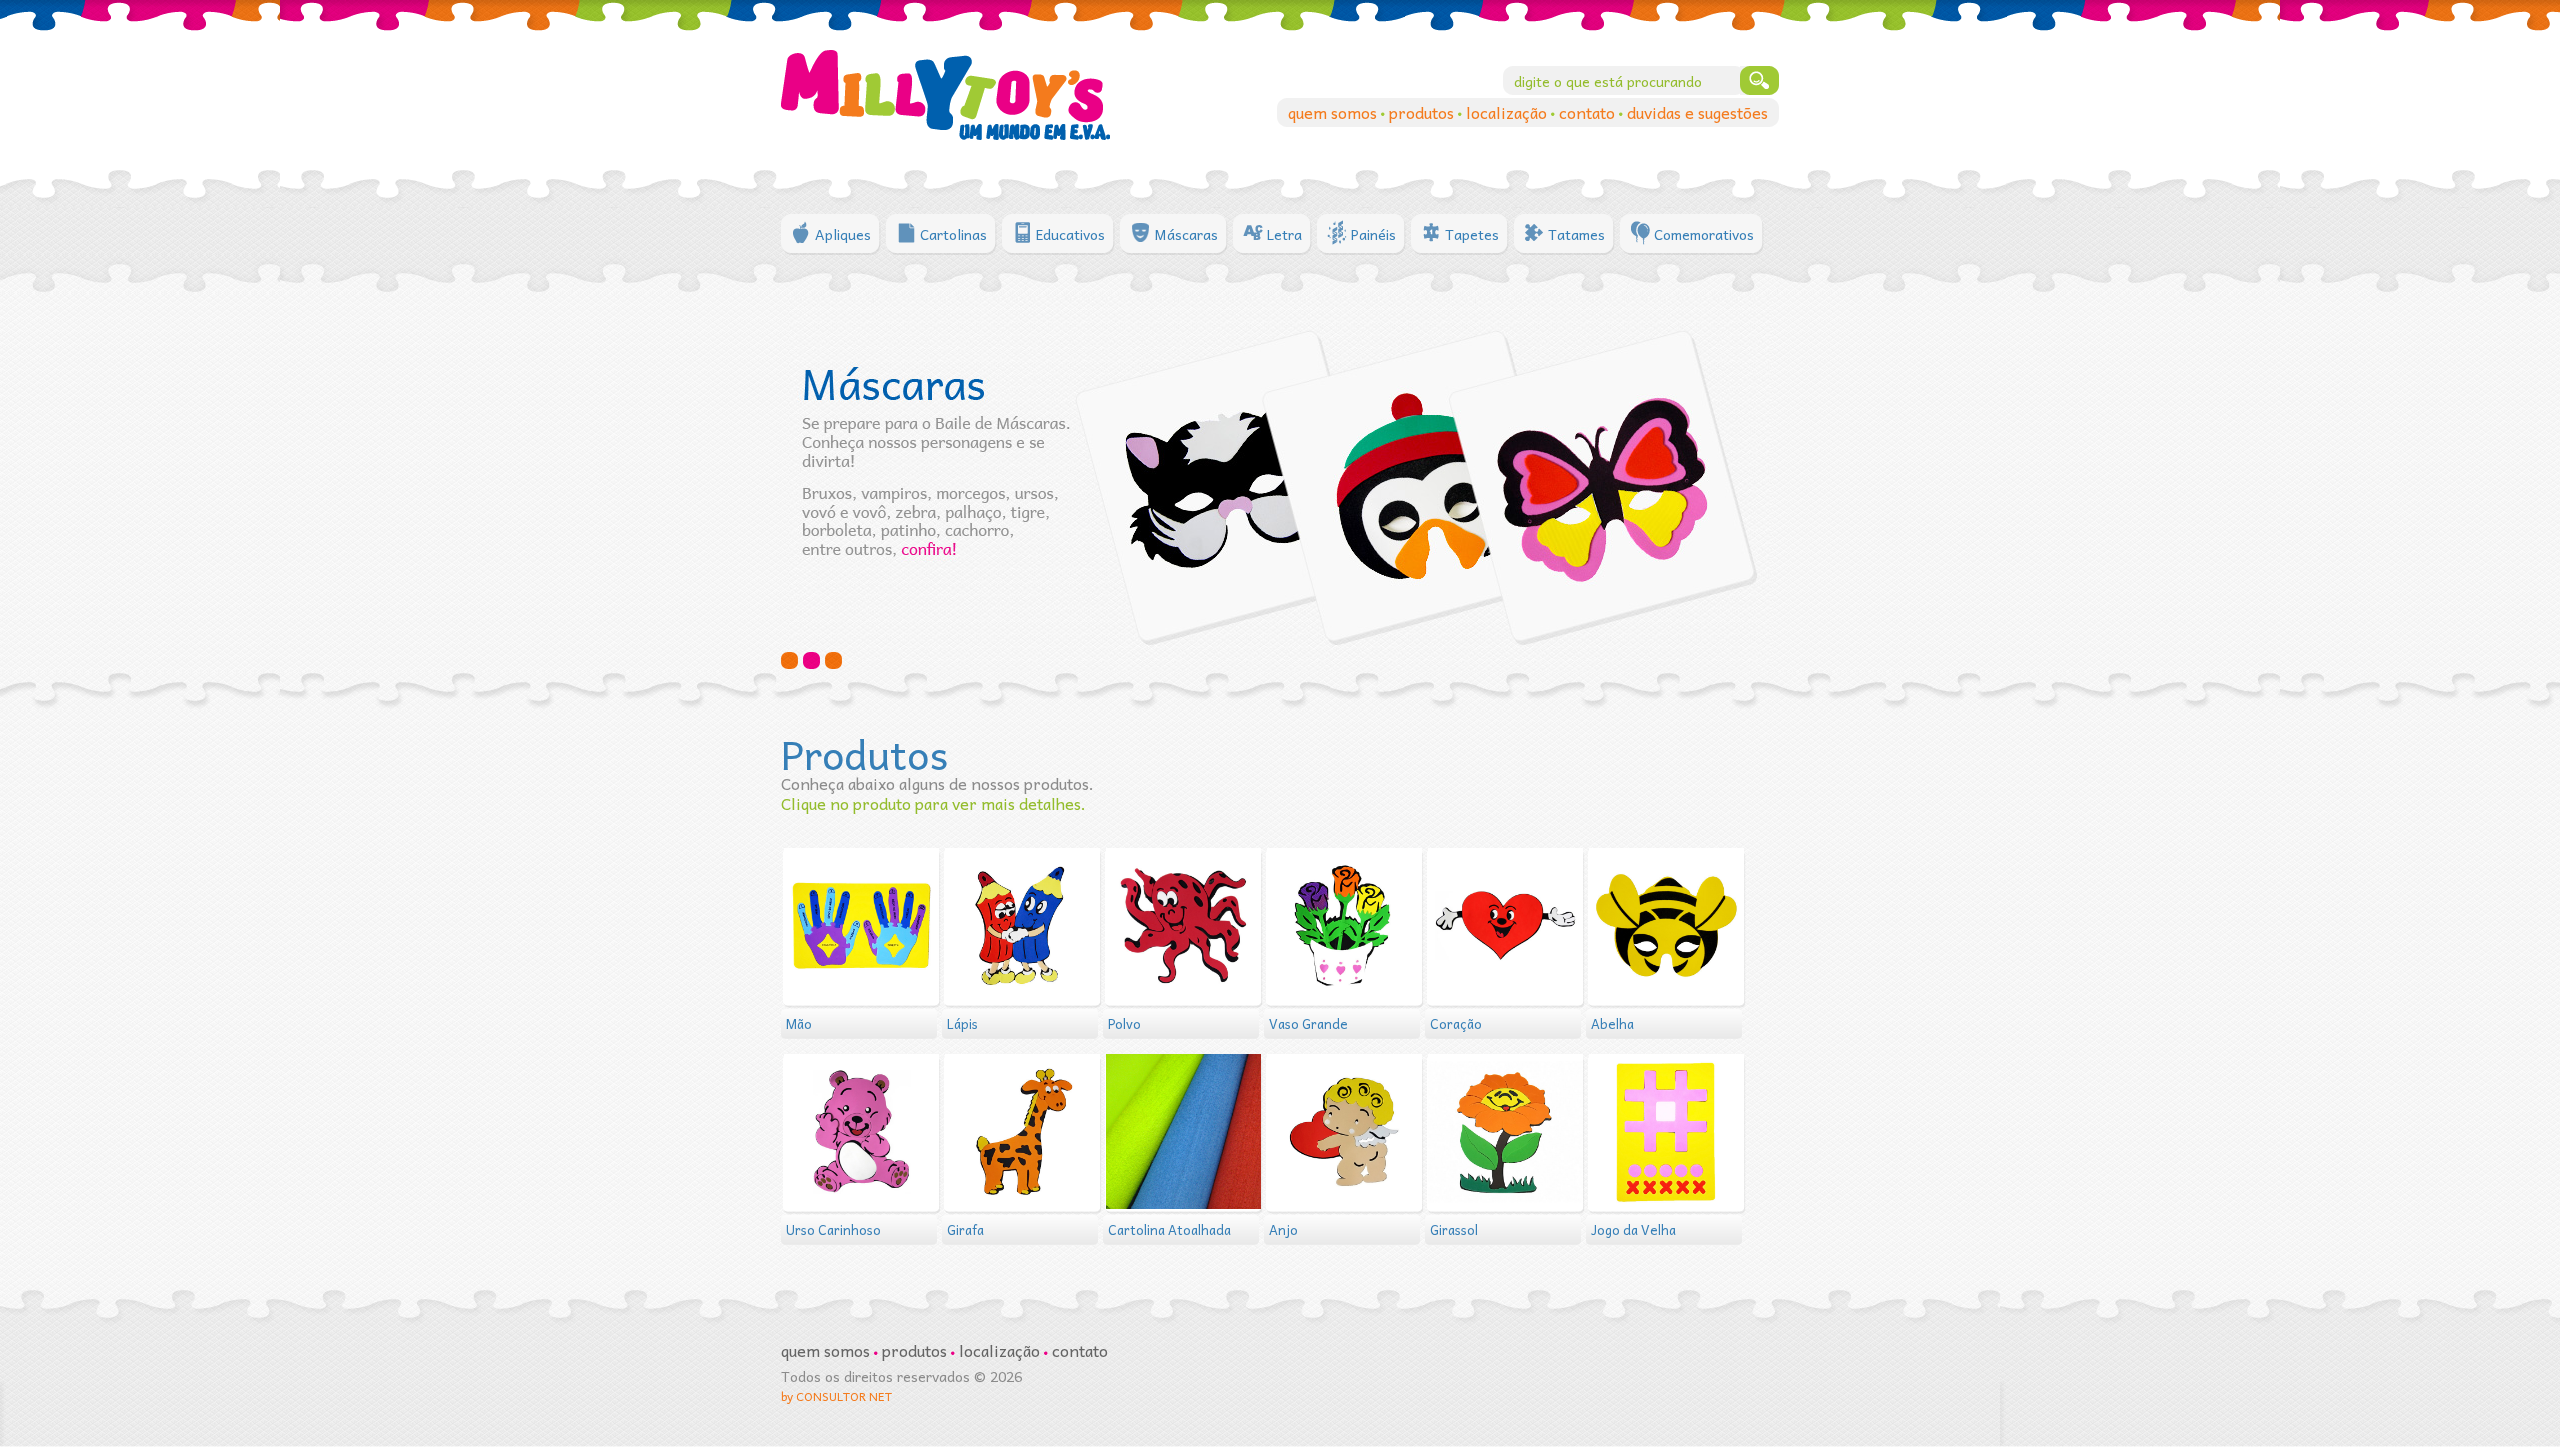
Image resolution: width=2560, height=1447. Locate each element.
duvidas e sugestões (1697, 112)
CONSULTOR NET (844, 1396)
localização (1508, 112)
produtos (1423, 112)
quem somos (1334, 112)
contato (1589, 112)
